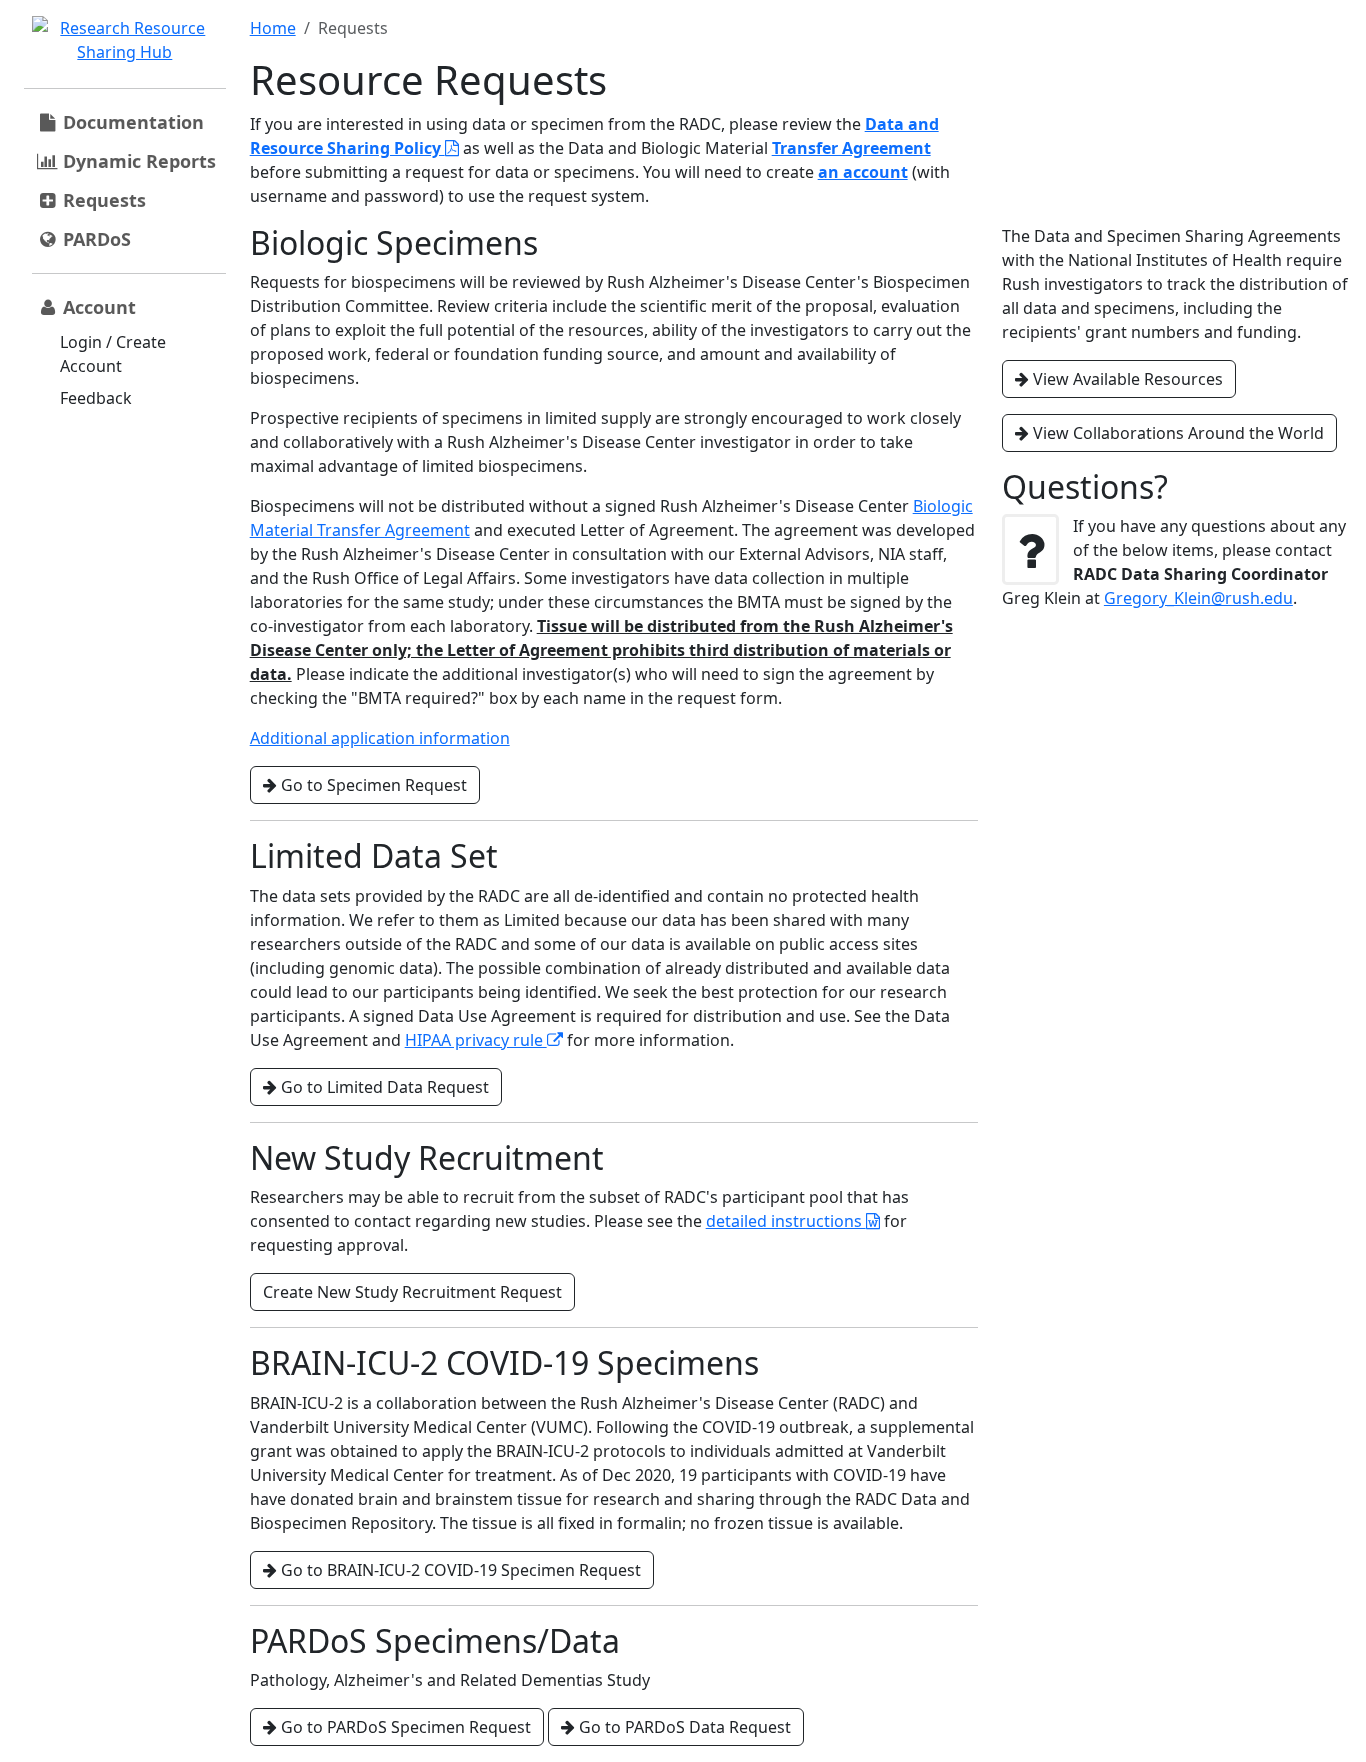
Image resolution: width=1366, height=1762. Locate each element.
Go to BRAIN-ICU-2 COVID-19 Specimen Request (459, 1570)
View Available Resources (1126, 379)
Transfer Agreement (851, 148)
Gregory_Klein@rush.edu (1198, 598)
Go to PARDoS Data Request (683, 1727)
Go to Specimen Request (372, 785)
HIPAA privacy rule (476, 1040)
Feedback (96, 398)
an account (863, 172)
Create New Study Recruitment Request (412, 1292)
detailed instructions (786, 1221)
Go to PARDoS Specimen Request (404, 1727)
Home (273, 28)
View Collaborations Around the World (1176, 433)
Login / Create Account (113, 354)
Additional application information (380, 738)
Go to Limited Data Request (383, 1087)
